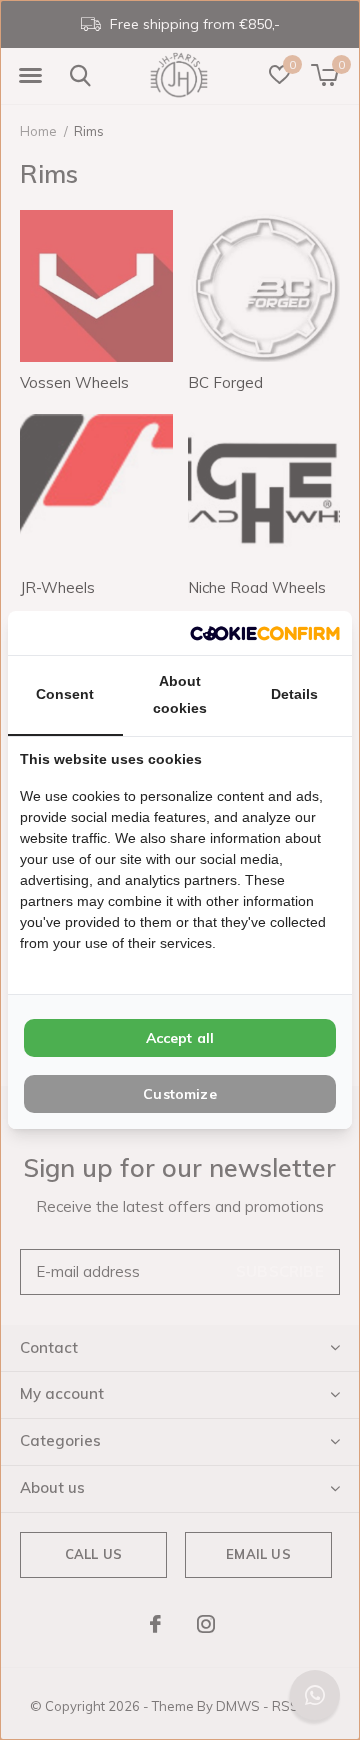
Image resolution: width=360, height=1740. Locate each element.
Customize (180, 1094)
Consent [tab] (65, 694)
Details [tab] (294, 694)
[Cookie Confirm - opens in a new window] (265, 632)
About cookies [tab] (180, 694)
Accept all (180, 1038)
